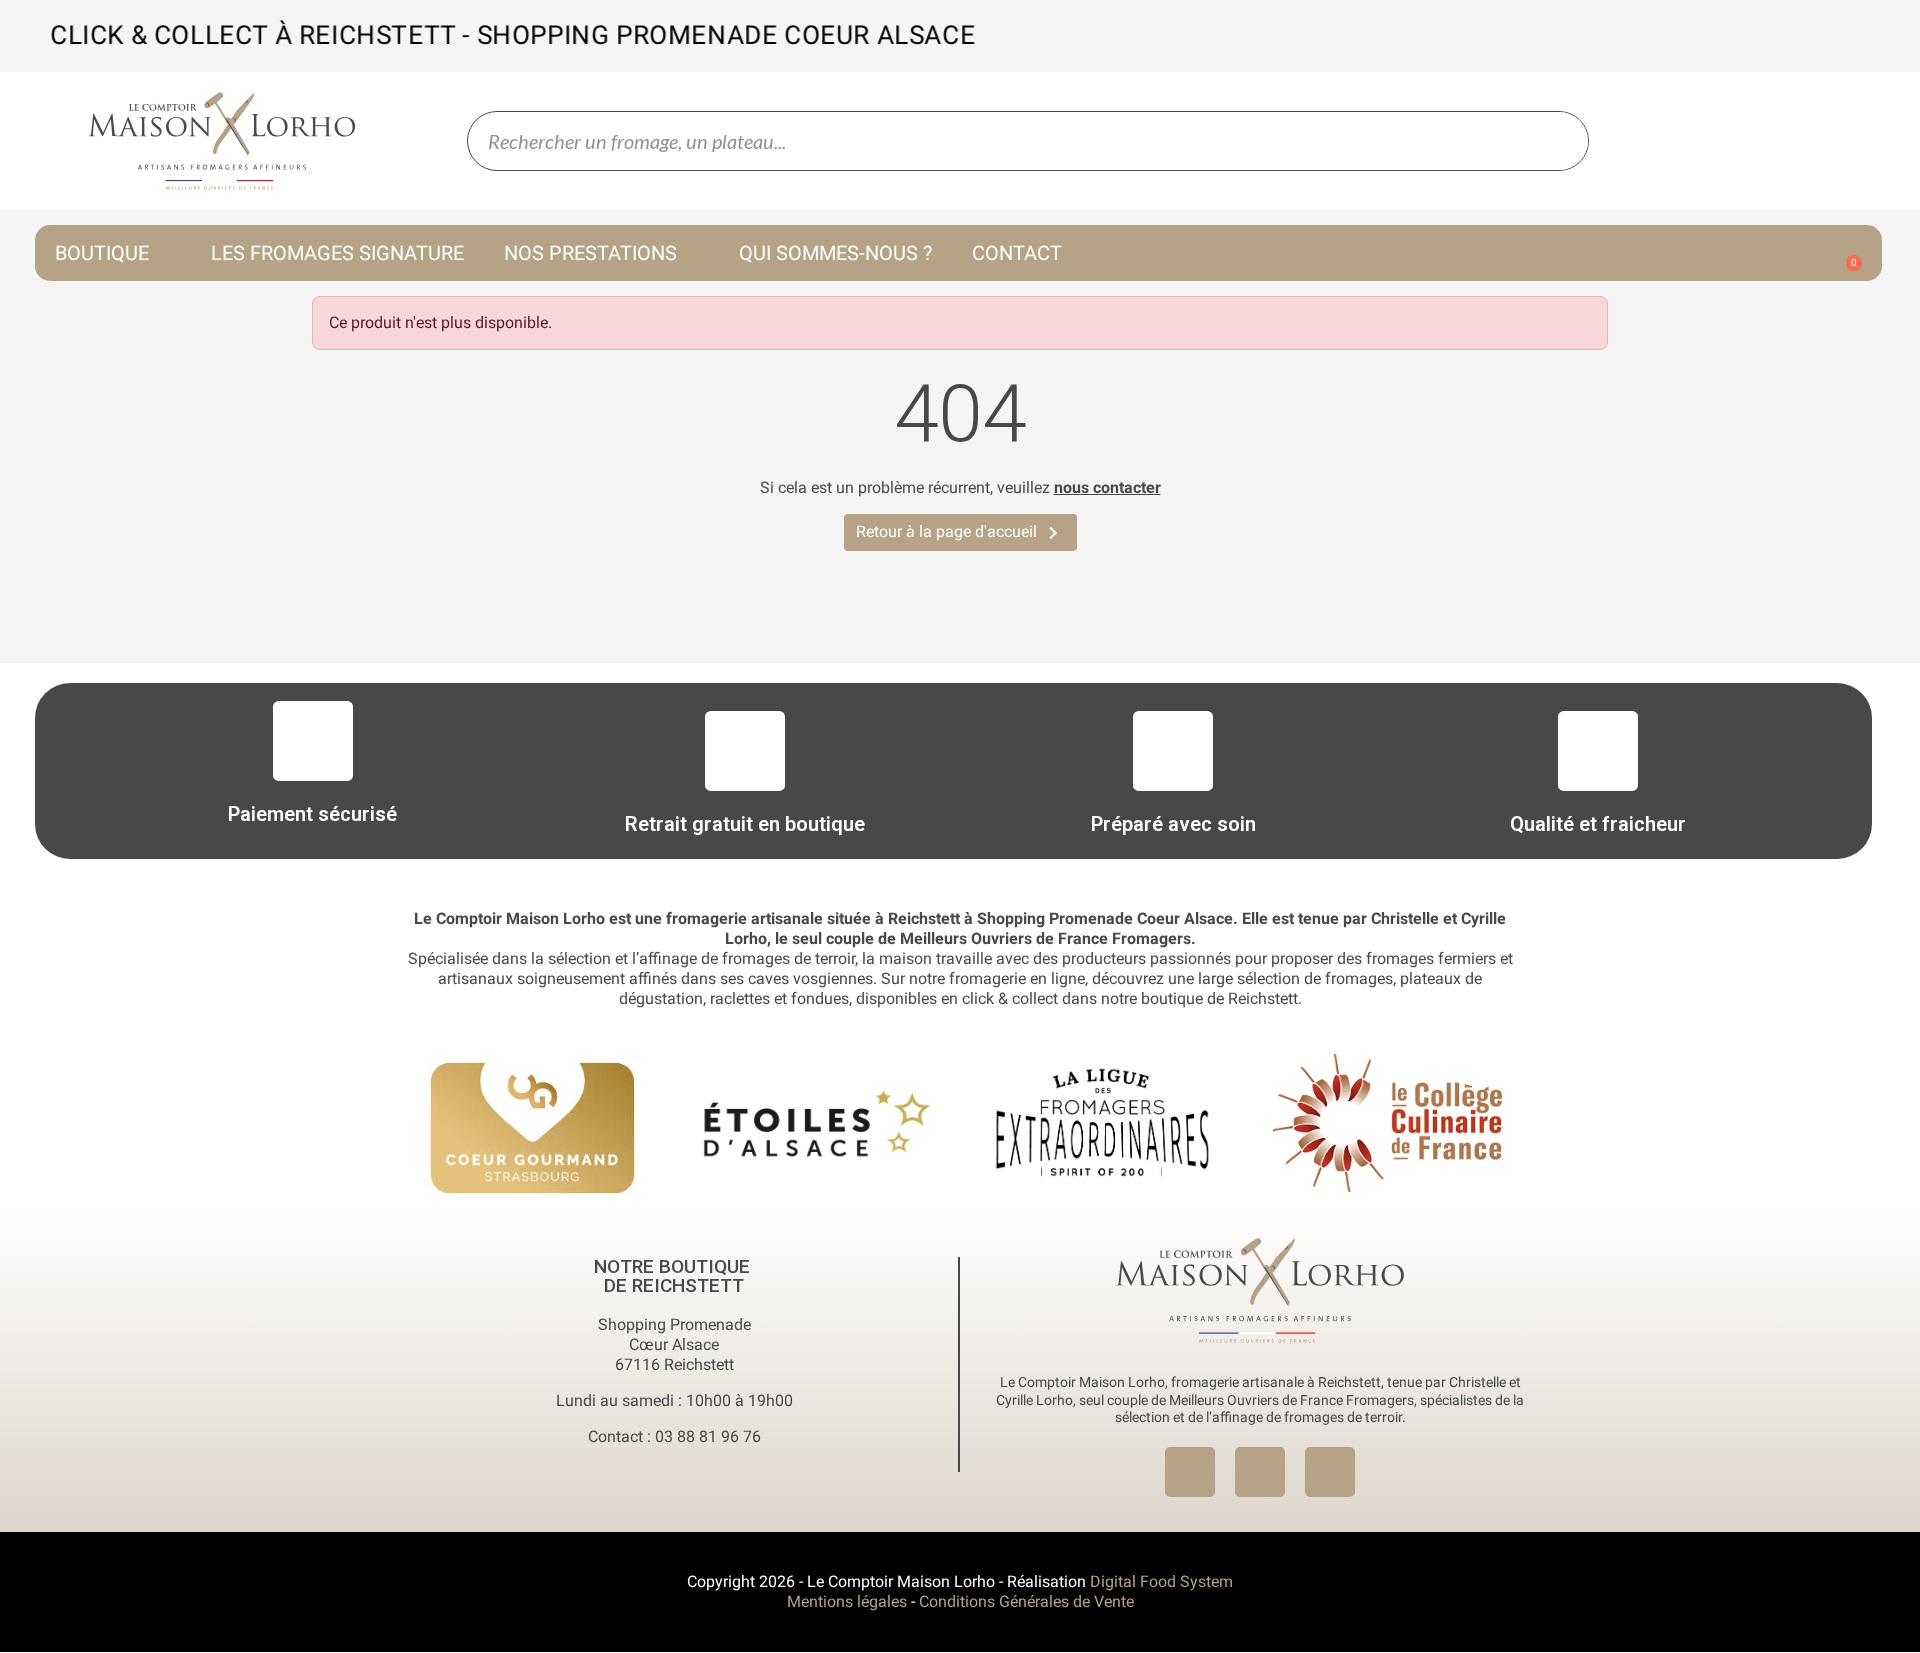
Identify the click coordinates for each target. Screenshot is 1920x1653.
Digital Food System (1161, 1581)
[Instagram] (1260, 1472)
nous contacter (1107, 487)
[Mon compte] (1742, 255)
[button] (1845, 253)
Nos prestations (590, 253)
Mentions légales (847, 1601)
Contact (1017, 253)
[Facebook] (1190, 1472)
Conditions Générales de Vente (1026, 1601)
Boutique (102, 253)
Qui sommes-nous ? (835, 253)
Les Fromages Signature (337, 253)
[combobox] (982, 141)
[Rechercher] (1558, 141)
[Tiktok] (1330, 1472)
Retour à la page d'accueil (960, 533)
